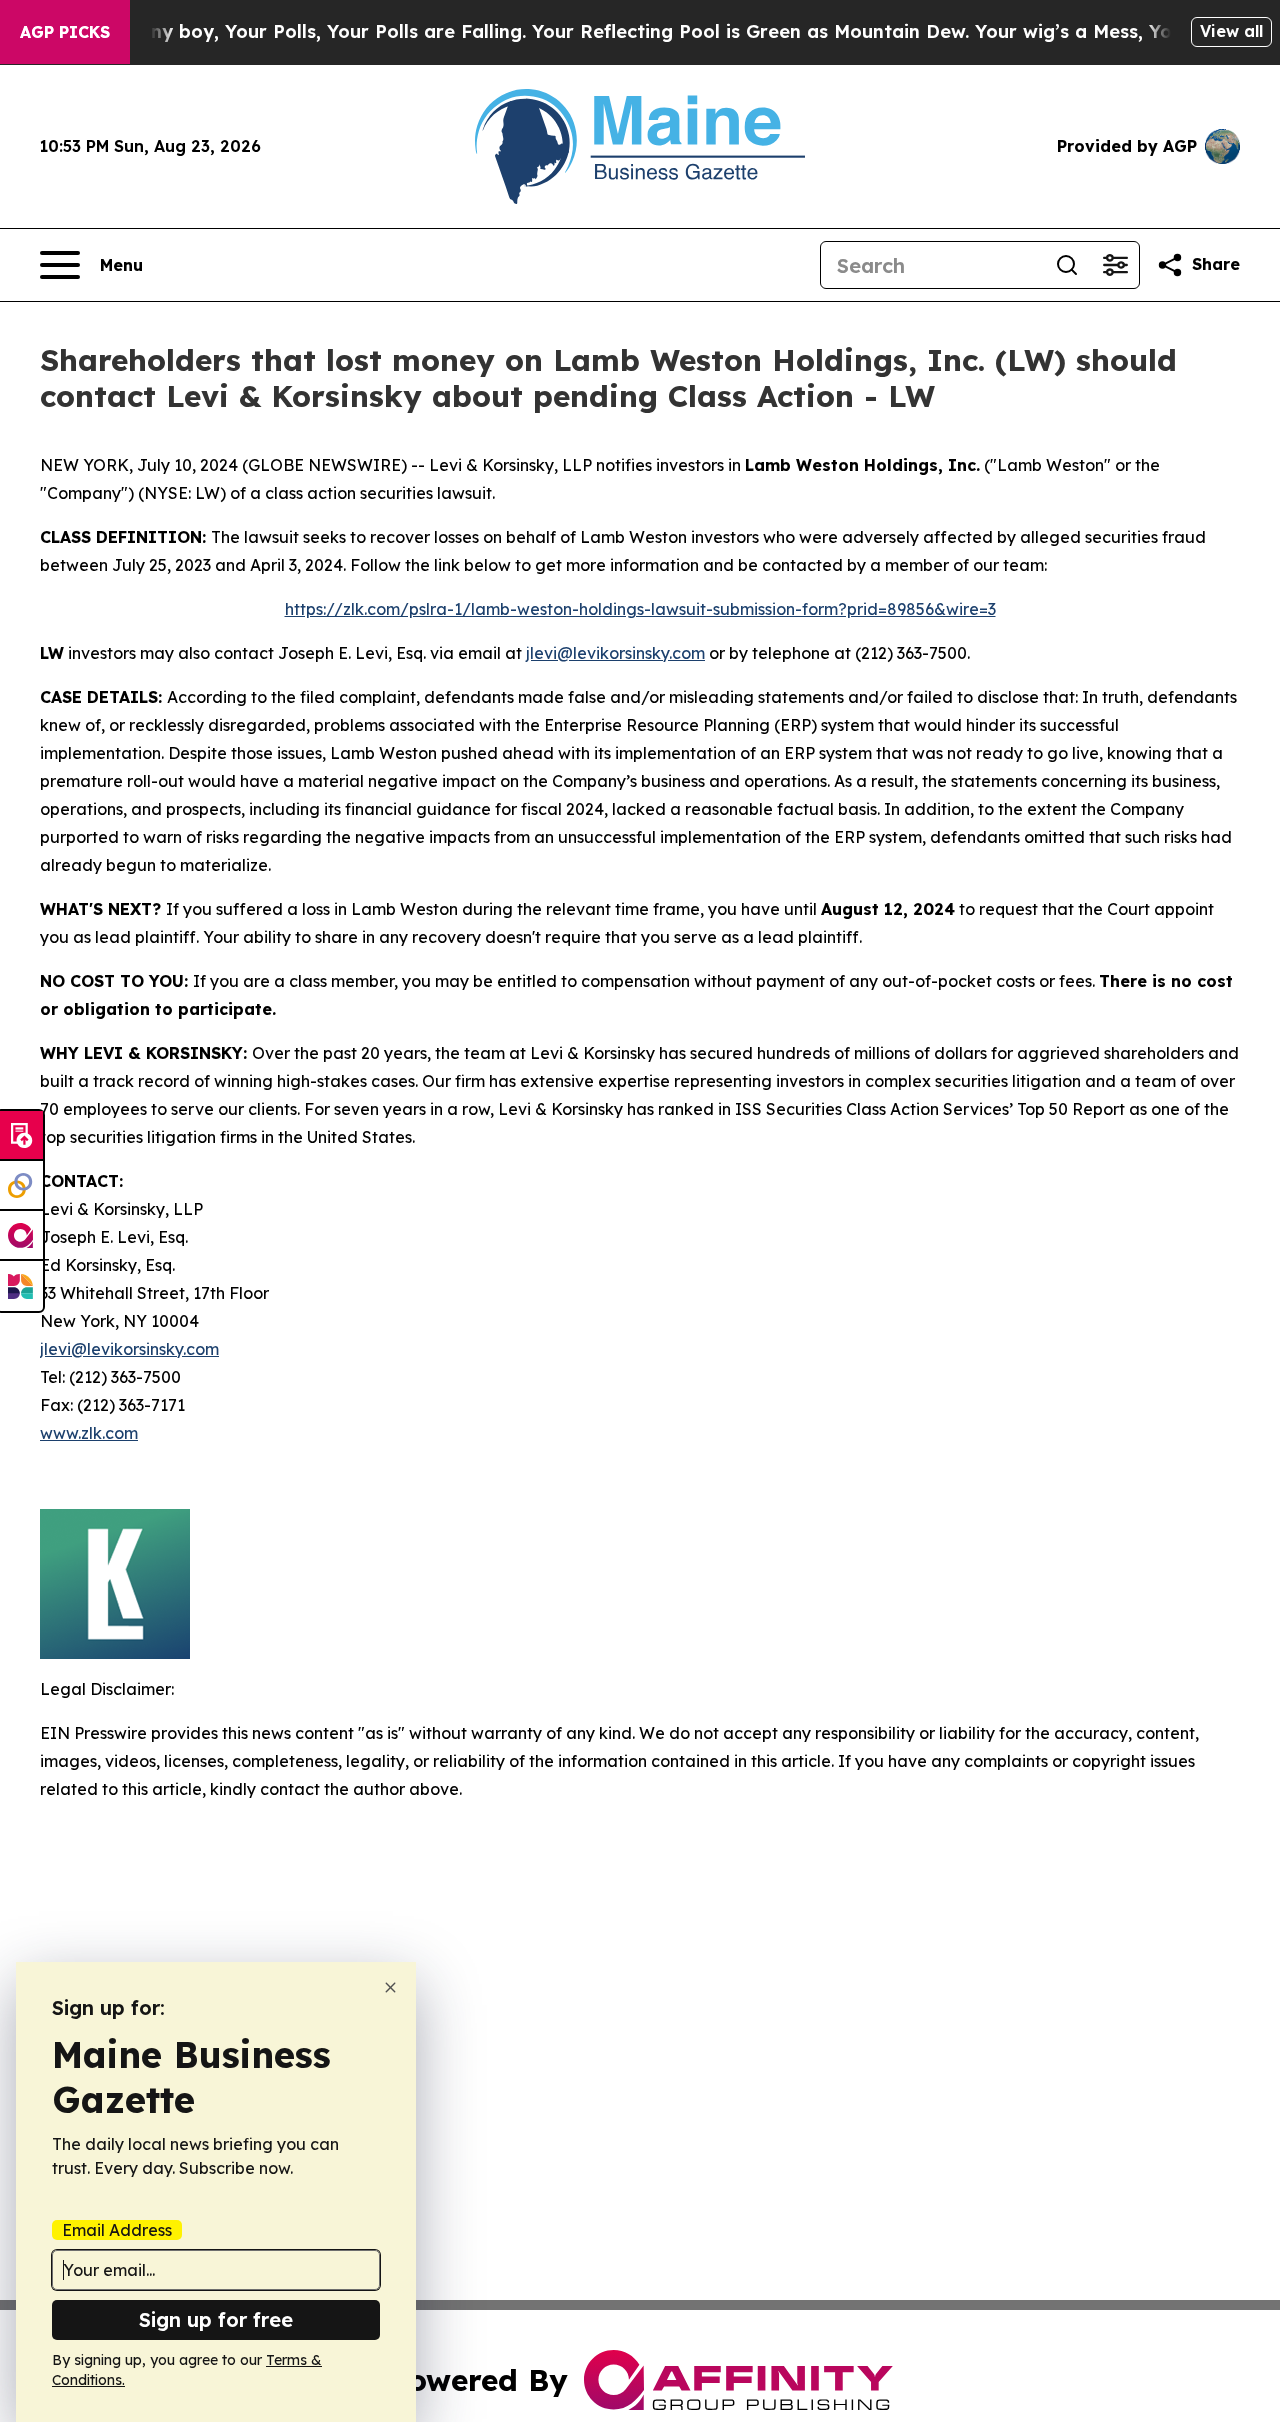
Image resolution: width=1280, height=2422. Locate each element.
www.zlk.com (89, 1433)
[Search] (1067, 265)
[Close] (390, 1987)
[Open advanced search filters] (1115, 265)
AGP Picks (65, 32)
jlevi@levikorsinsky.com (615, 653)
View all (1231, 31)
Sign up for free (216, 2319)
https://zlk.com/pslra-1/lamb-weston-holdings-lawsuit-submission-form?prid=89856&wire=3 (640, 609)
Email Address (117, 2230)
